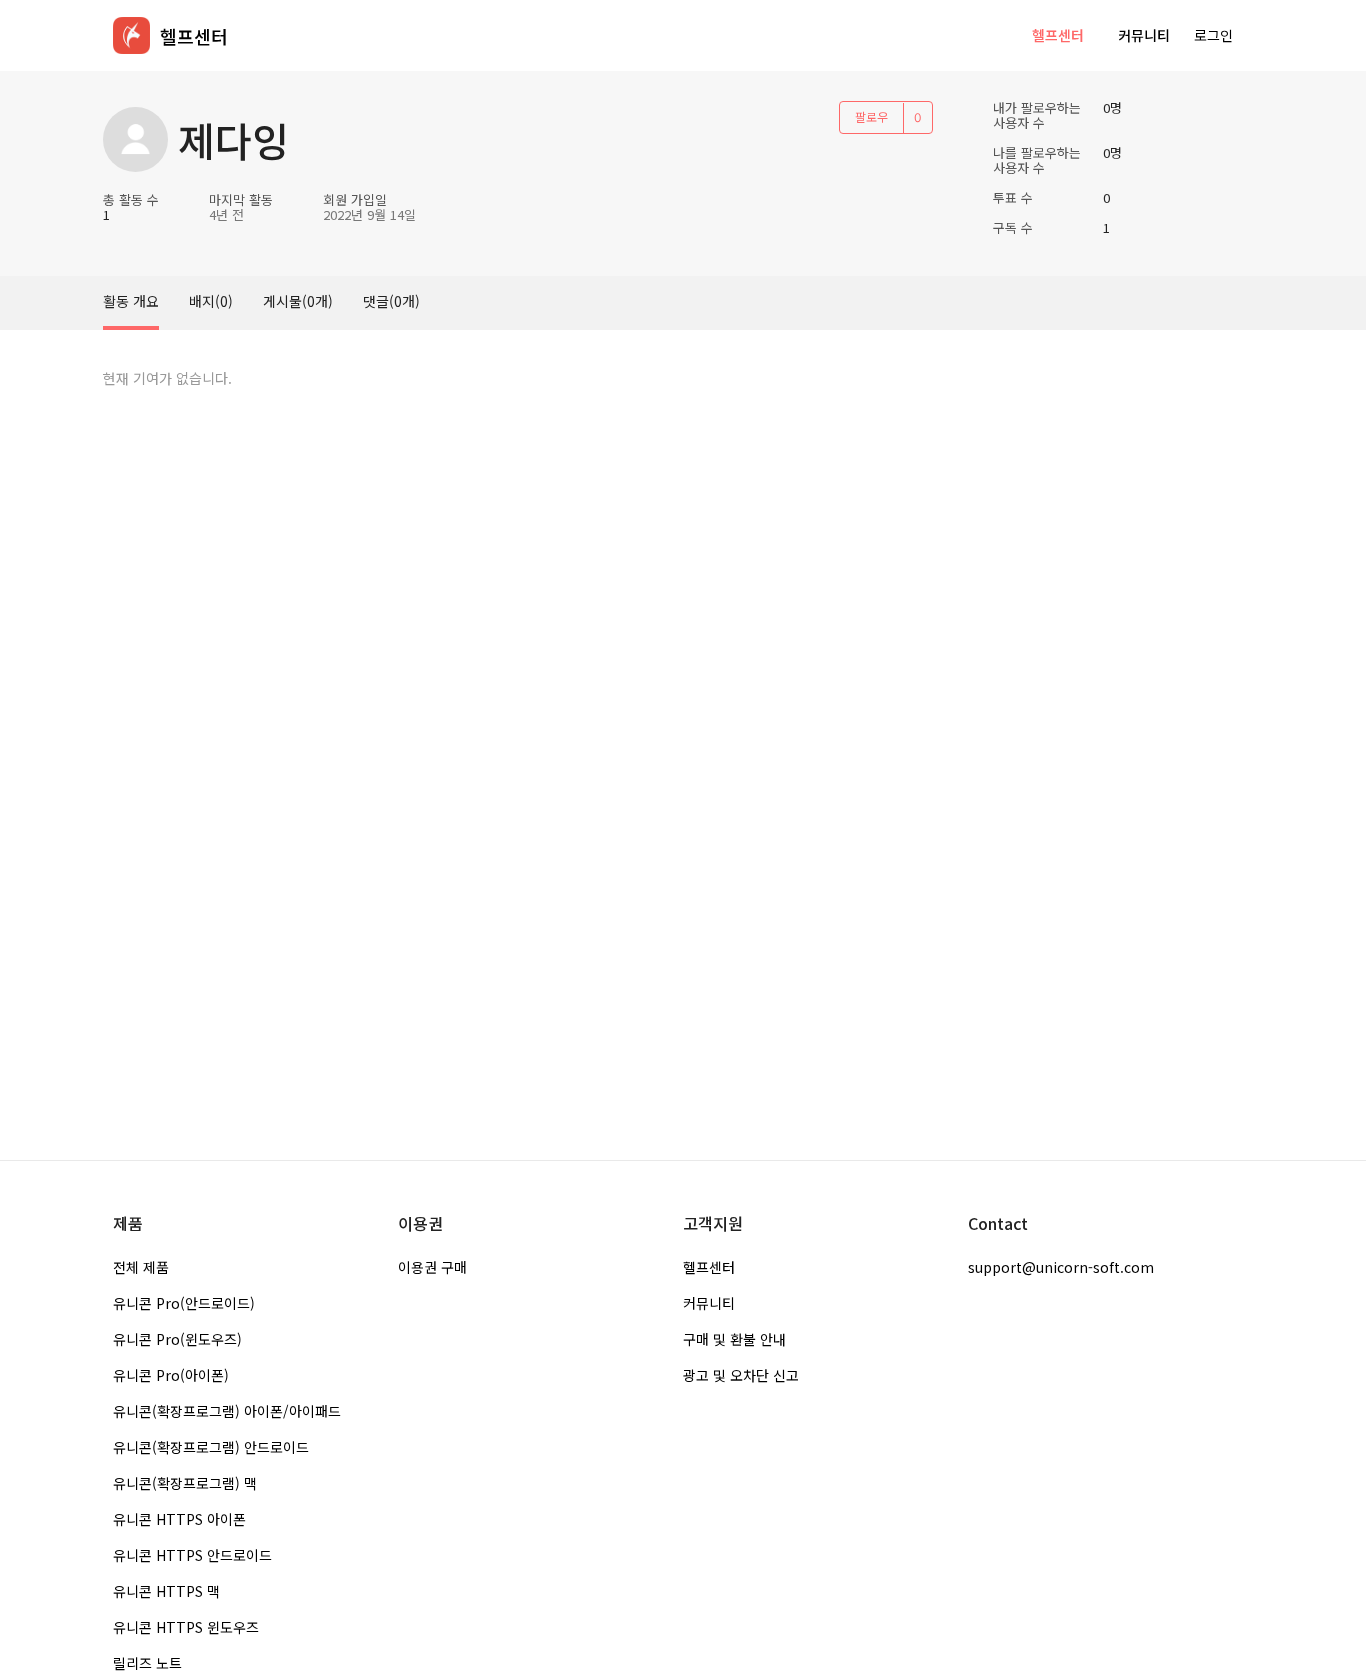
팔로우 (871, 116)
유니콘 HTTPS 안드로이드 (192, 1555)
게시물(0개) (298, 301)
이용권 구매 (432, 1267)
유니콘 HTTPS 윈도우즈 (186, 1627)
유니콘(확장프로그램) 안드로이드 (211, 1447)
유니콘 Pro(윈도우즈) (177, 1339)
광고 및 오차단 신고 (741, 1375)
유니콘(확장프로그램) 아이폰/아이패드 (227, 1411)
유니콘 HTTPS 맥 (166, 1591)
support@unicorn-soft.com (1061, 1267)
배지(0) (211, 301)
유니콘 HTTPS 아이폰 (179, 1519)
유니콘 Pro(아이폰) (171, 1375)
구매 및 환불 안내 (734, 1339)
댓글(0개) (391, 301)
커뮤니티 (1144, 35)
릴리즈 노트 (147, 1663)
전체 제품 (141, 1267)
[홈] (131, 35)
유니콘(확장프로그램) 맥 (185, 1483)
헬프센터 (1058, 35)
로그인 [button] (1213, 35)
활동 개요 (131, 301)
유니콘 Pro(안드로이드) (184, 1303)
